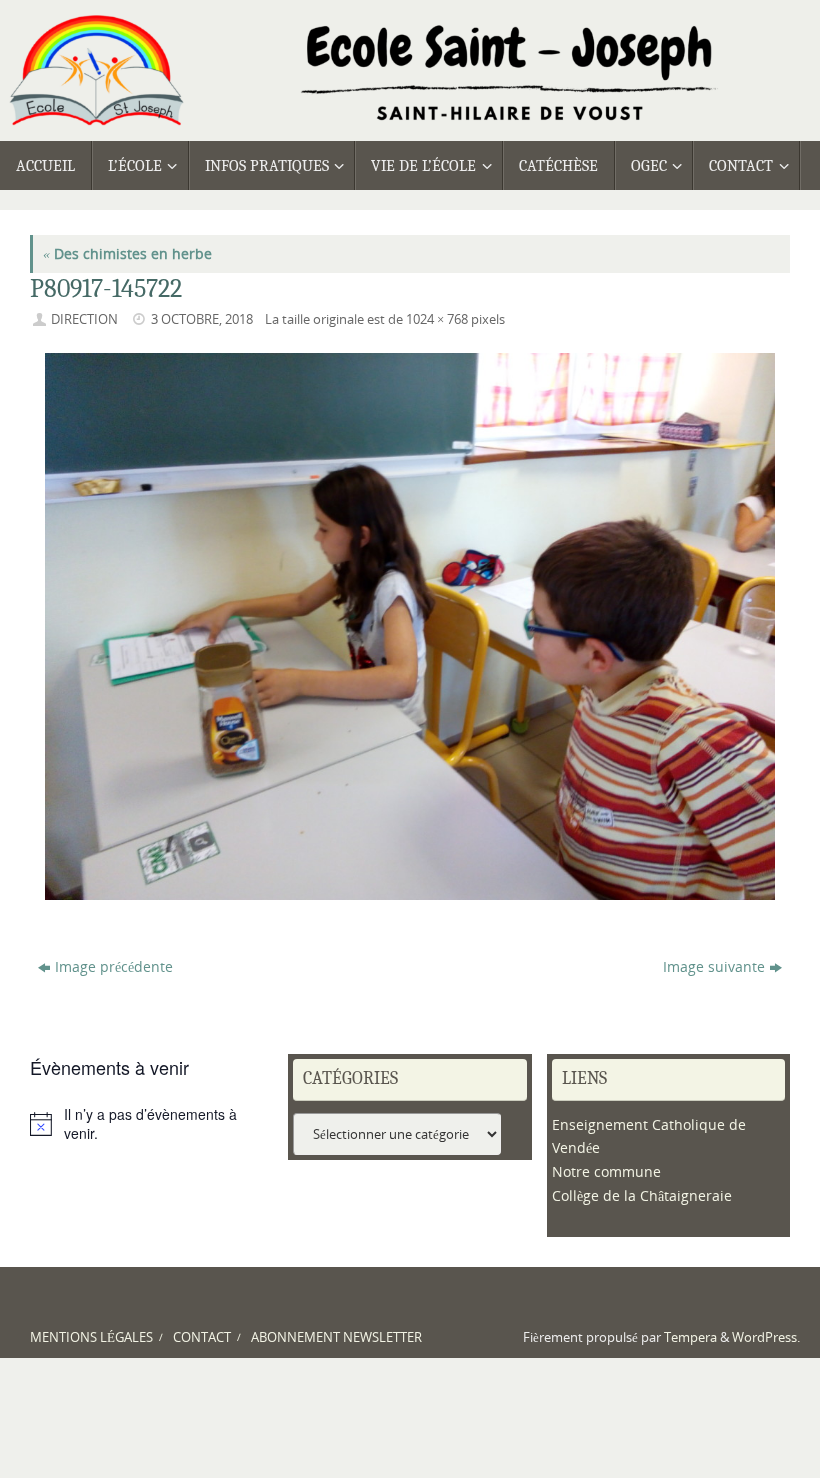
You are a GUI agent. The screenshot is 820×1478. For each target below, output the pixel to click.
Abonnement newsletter (336, 1337)
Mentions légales (91, 1337)
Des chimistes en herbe (127, 253)
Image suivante (714, 966)
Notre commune (606, 1171)
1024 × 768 (437, 319)
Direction (84, 319)
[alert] (151, 1124)
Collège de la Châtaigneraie (642, 1195)
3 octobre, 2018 (202, 319)
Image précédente (114, 966)
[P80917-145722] (410, 626)
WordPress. (766, 1337)
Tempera (690, 1337)
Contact (202, 1337)
